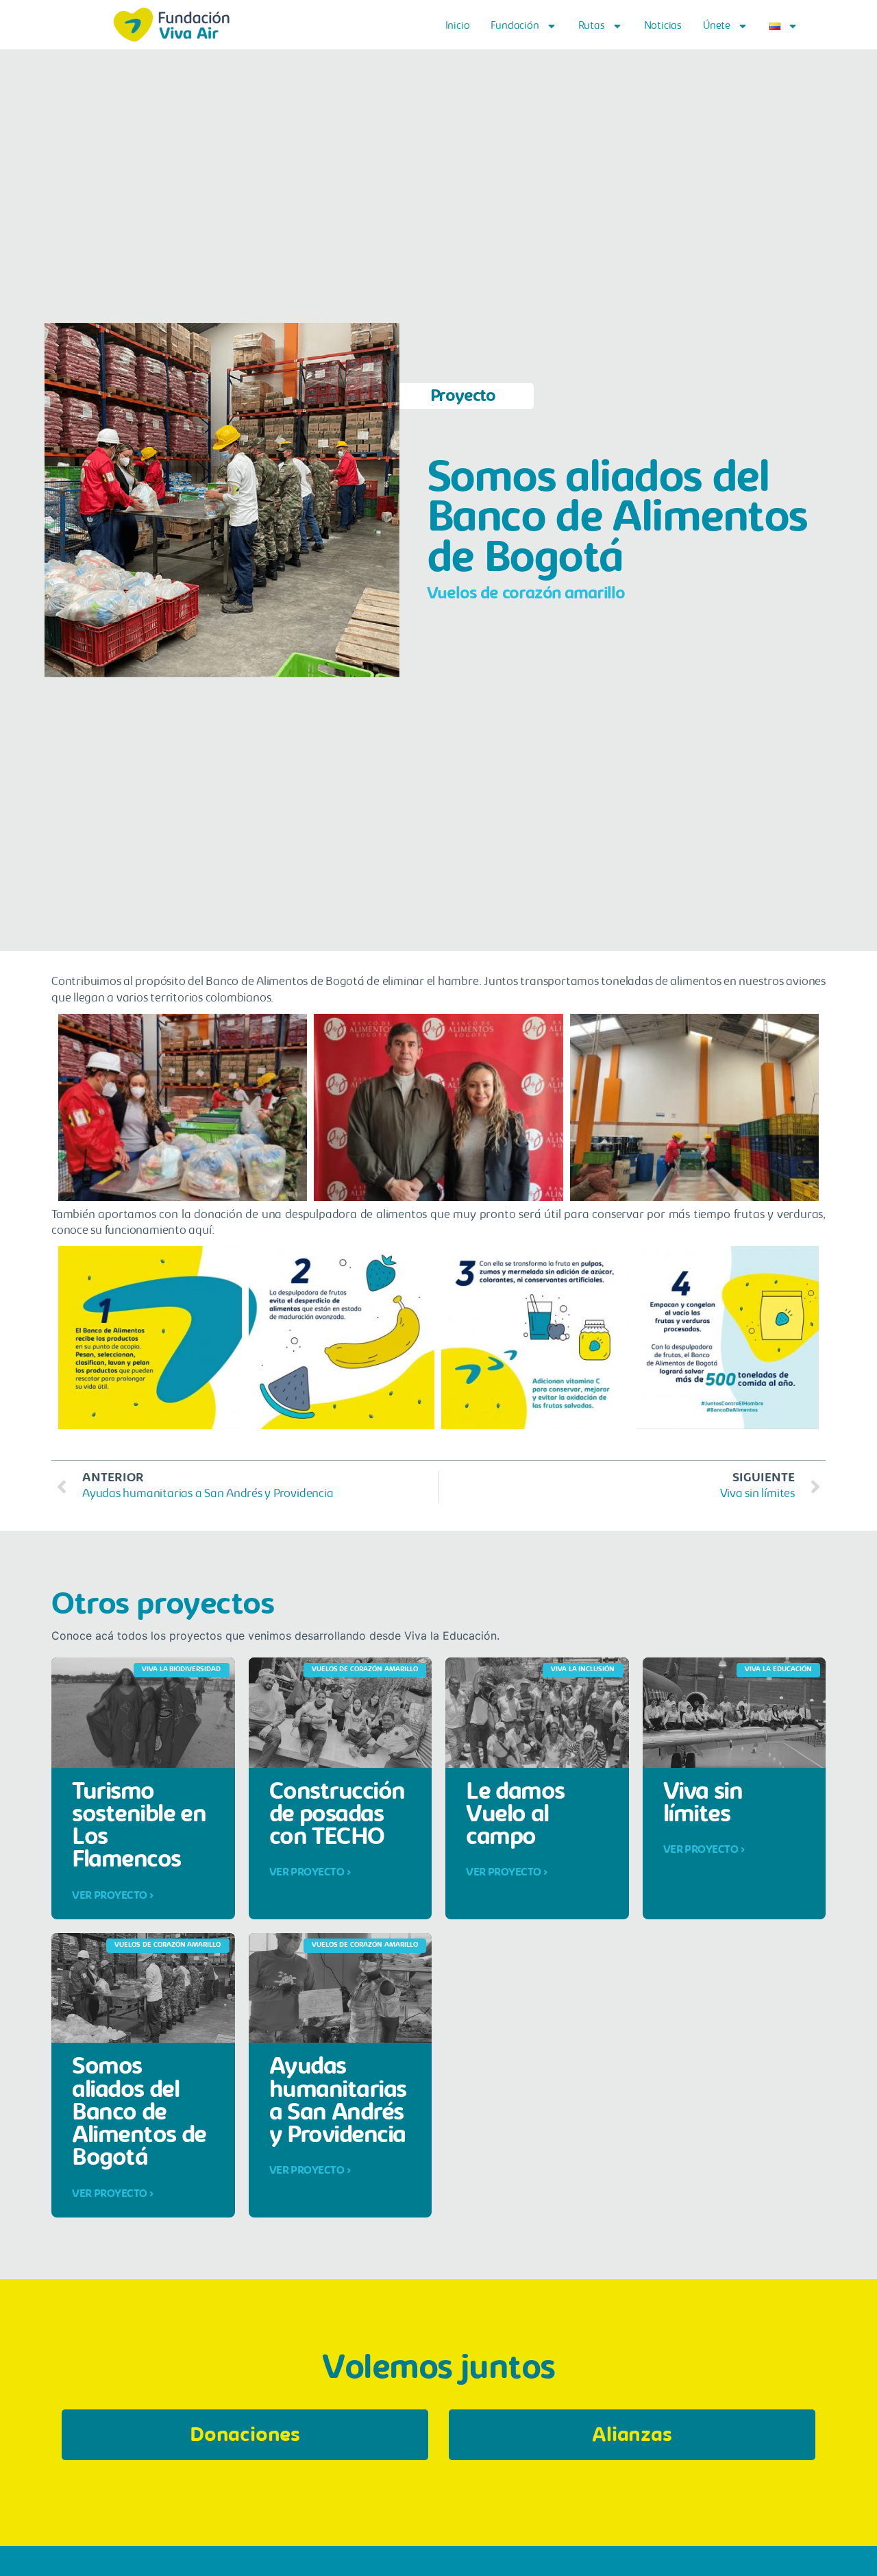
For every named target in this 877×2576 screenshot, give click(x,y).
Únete (717, 26)
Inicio (458, 26)
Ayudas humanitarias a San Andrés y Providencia (338, 2102)
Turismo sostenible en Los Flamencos (139, 1827)
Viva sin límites (703, 1804)
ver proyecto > (113, 1896)
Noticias (663, 26)
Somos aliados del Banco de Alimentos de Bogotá (139, 2113)
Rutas (592, 26)
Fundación (515, 26)
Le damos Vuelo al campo (515, 1816)
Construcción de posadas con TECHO (337, 1816)
